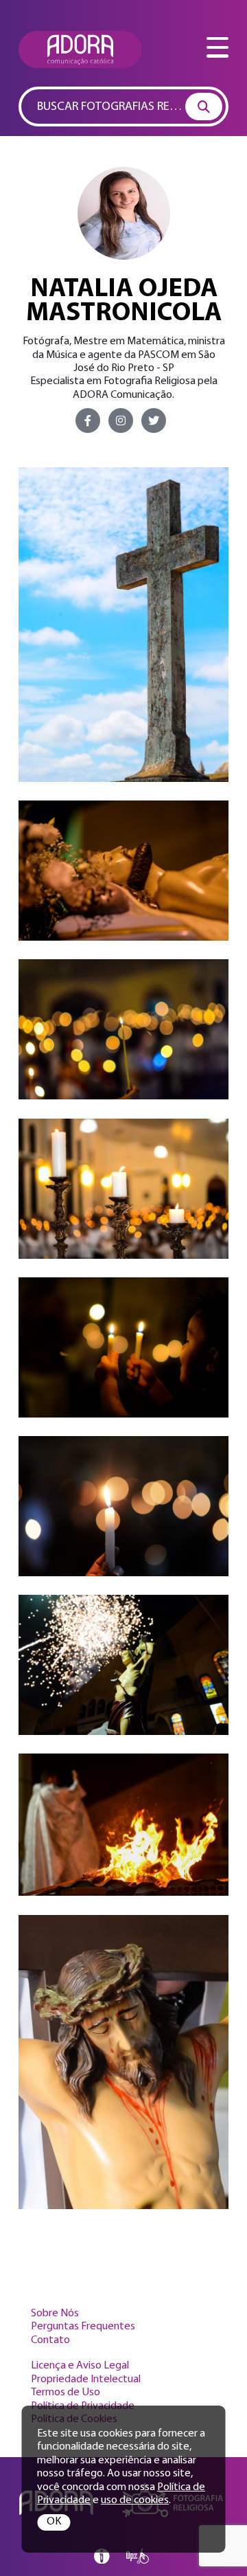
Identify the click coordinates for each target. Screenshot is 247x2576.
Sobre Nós (55, 2314)
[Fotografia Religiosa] (80, 49)
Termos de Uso (66, 2393)
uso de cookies (135, 2500)
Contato (50, 2340)
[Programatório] (102, 2556)
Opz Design (138, 2556)
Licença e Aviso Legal (80, 2366)
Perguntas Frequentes (83, 2327)
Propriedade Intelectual (86, 2379)
